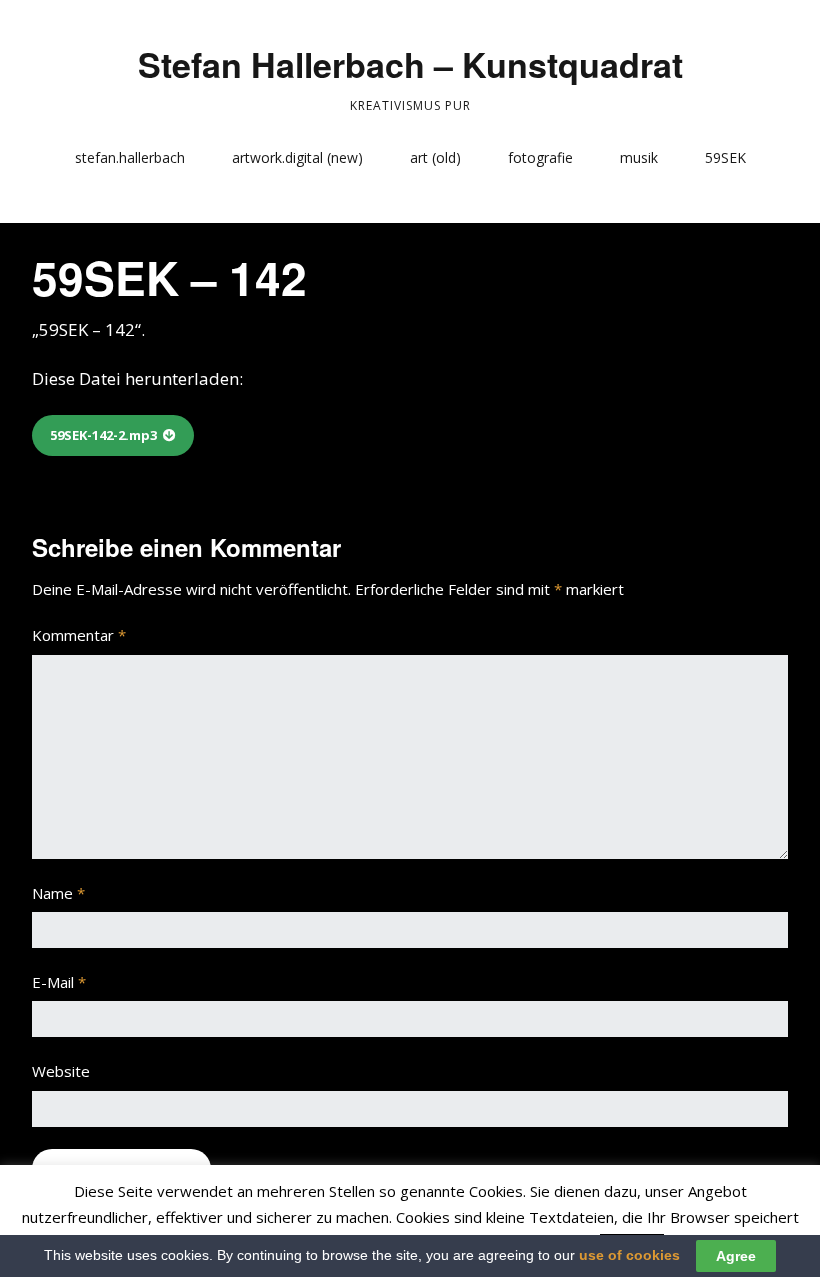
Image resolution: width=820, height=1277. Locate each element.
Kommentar (79, 635)
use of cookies (629, 1255)
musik (639, 157)
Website (61, 1071)
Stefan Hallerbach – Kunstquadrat (410, 64)
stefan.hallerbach (130, 157)
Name (58, 893)
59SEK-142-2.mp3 (103, 435)
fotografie (540, 157)
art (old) (435, 157)
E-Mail (59, 982)
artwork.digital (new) (297, 157)
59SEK (725, 157)
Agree (736, 1256)
